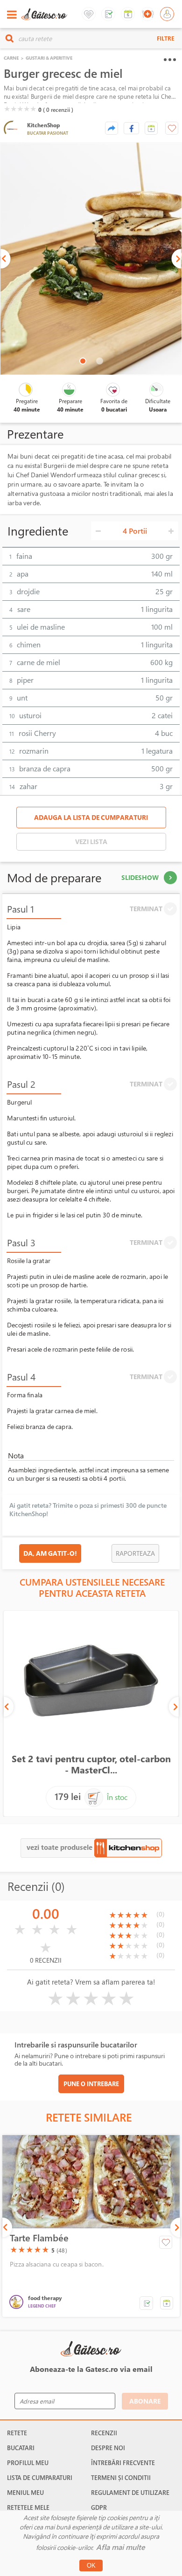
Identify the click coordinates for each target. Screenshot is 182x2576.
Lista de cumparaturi (40, 2478)
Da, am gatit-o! (50, 1553)
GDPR (99, 2507)
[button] (151, 128)
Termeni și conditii (121, 2478)
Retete (17, 2433)
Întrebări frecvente (123, 2463)
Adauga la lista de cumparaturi (91, 817)
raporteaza (135, 1553)
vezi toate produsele (60, 1847)
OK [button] (91, 2566)
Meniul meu (25, 2493)
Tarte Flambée (39, 2238)
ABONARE (145, 2401)
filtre (165, 38)
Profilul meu (28, 2463)
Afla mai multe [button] (120, 2547)
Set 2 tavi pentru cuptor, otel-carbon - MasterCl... (91, 1764)
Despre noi (108, 2448)
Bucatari (21, 2448)
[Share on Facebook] (131, 128)
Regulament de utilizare (130, 2493)
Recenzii (104, 2433)
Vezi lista (91, 841)
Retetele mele (28, 2507)
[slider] (20, 109)
